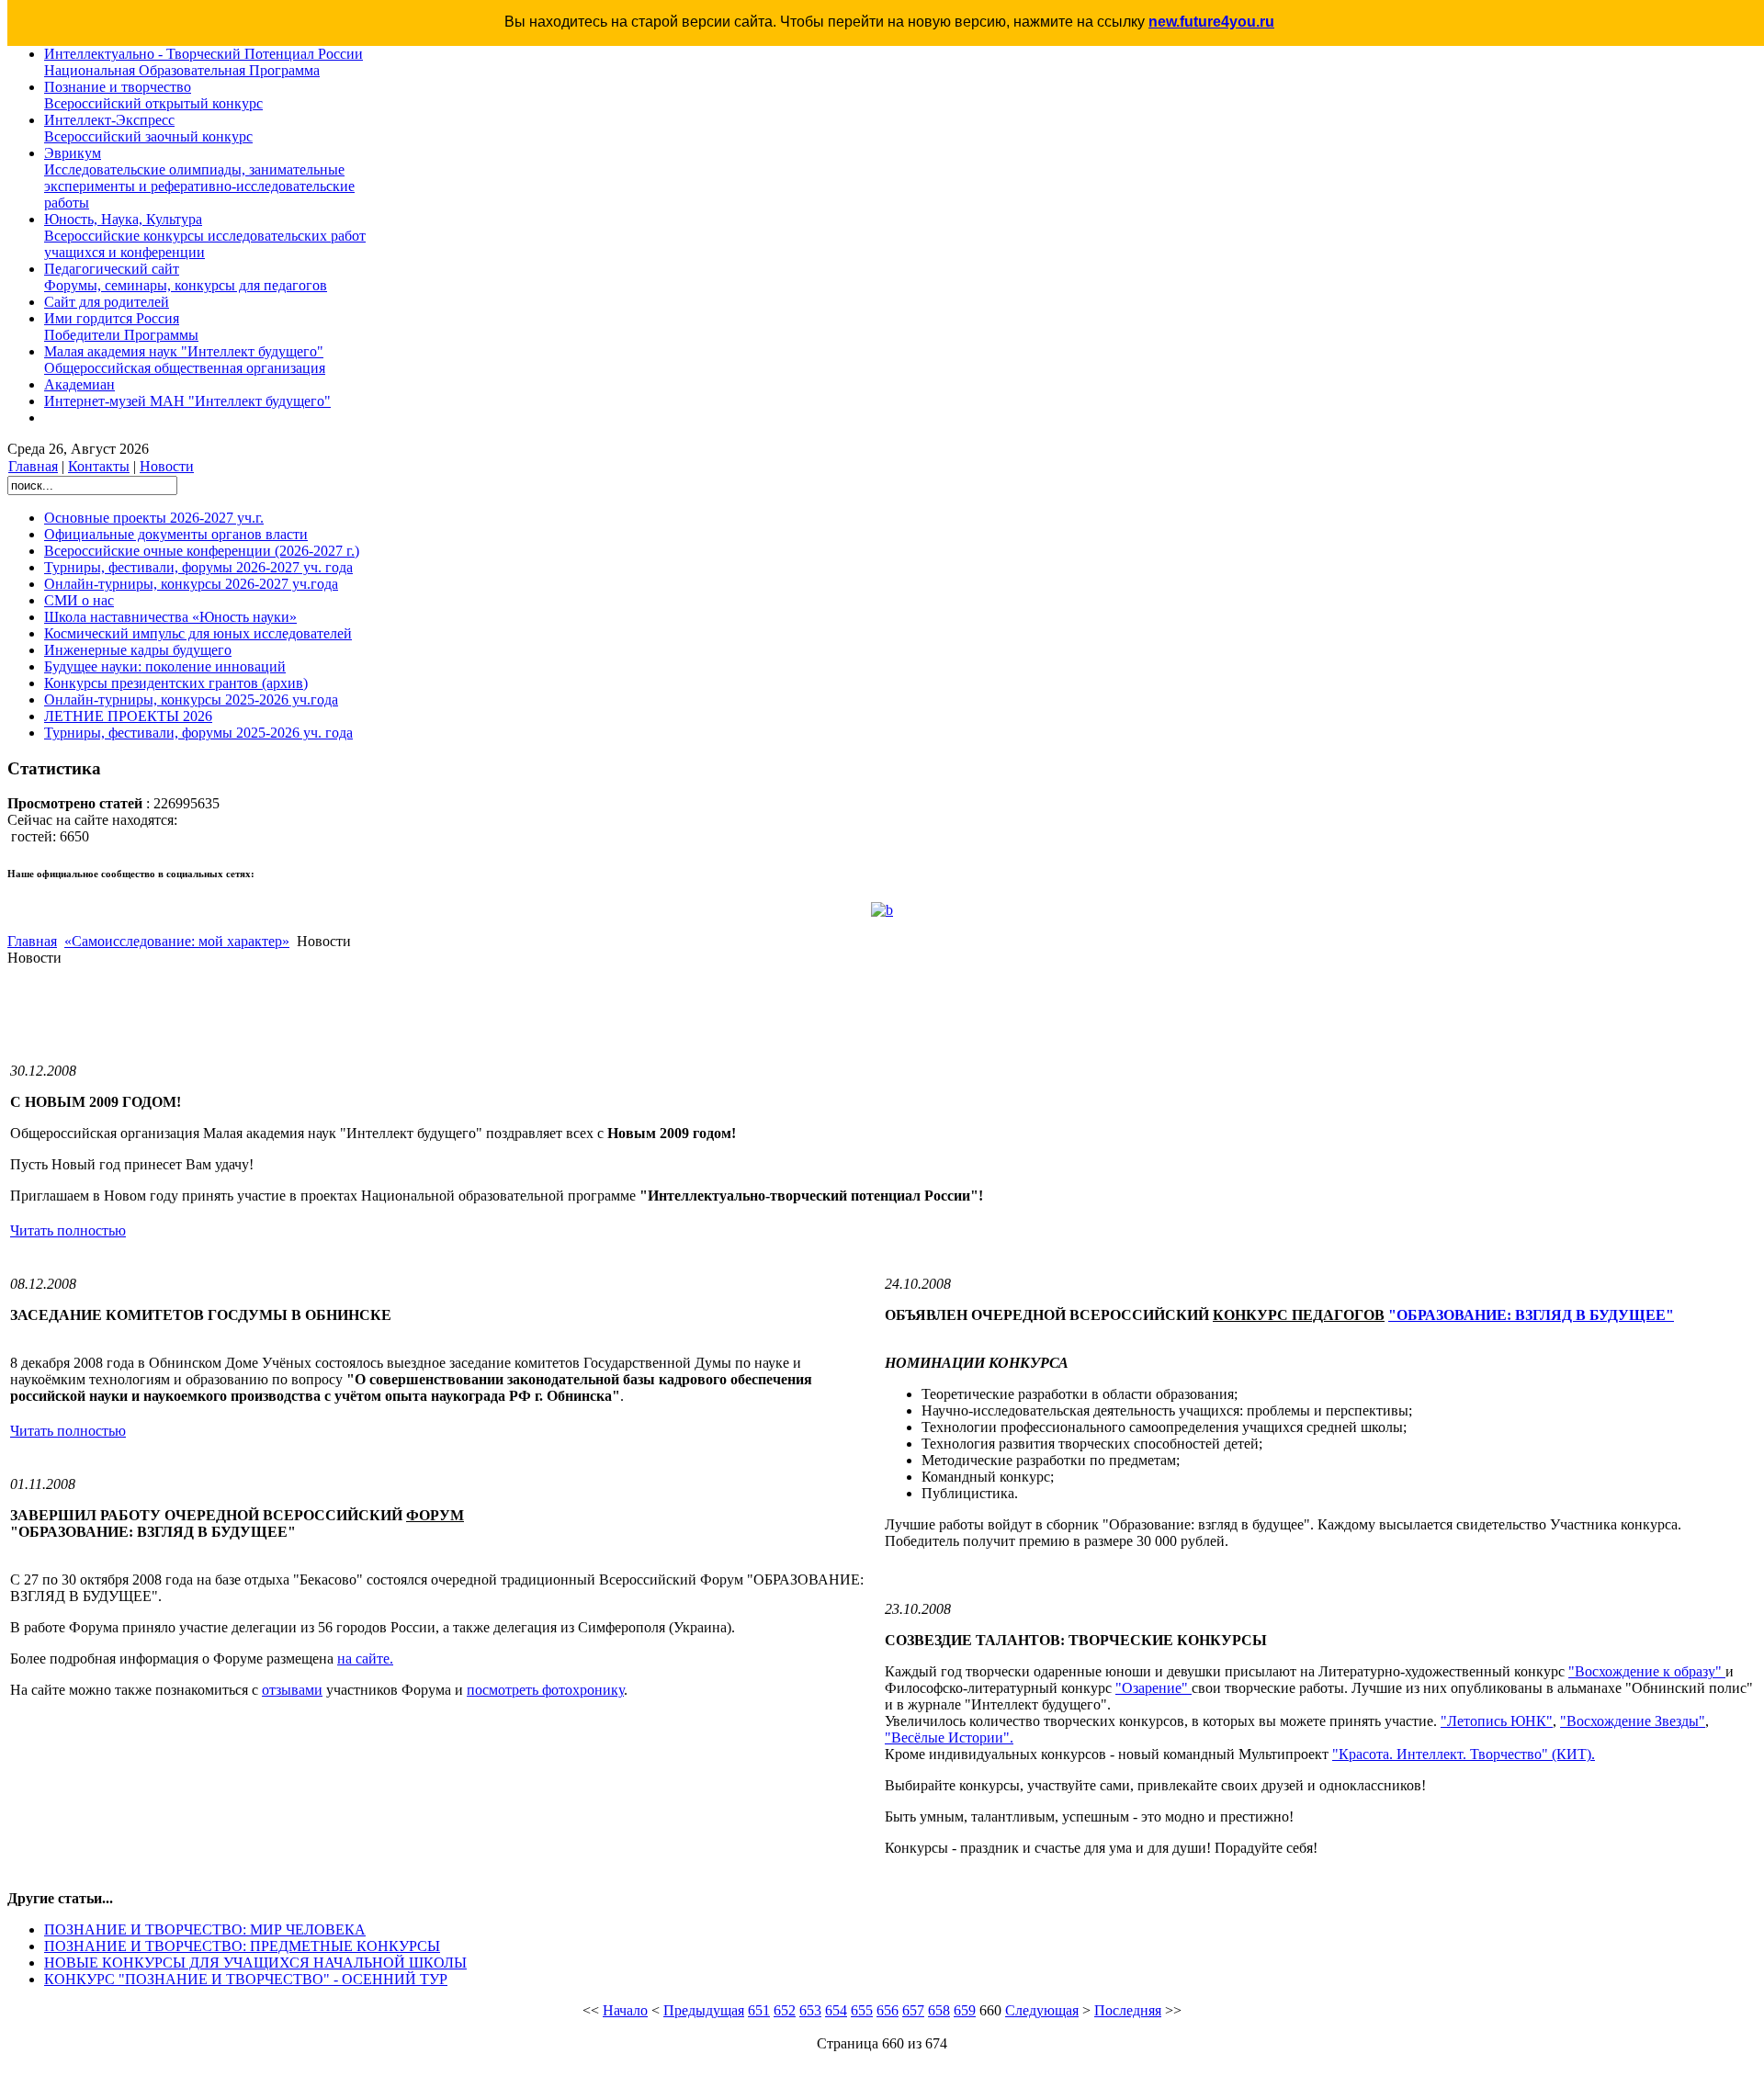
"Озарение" (1153, 1688)
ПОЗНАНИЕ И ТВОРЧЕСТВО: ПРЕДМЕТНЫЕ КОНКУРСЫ (242, 1946)
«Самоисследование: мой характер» (177, 941)
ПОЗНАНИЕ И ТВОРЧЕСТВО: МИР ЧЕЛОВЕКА (205, 1929)
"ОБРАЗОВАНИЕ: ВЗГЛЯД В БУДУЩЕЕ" (1531, 1315)
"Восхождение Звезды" (1633, 1721)
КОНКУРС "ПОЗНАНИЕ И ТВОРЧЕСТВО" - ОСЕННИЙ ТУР (246, 1979)
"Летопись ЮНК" (1497, 1721)
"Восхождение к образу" (1647, 1671)
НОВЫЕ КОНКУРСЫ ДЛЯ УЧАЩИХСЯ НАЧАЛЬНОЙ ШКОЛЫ (255, 1963)
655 (862, 2010)
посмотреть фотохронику (545, 1690)
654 (836, 2010)
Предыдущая (704, 2010)
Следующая (1042, 2010)
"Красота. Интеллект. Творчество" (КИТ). (1464, 1754)
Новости (167, 466)
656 (888, 2010)
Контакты (99, 466)
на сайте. (365, 1659)
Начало (625, 2010)
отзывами (292, 1690)
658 (939, 2010)
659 (965, 2010)
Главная (33, 466)
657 (913, 2010)
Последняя (1128, 2010)
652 (785, 2010)
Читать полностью (68, 1230)
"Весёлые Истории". (949, 1738)
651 (759, 2010)
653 (810, 2010)
